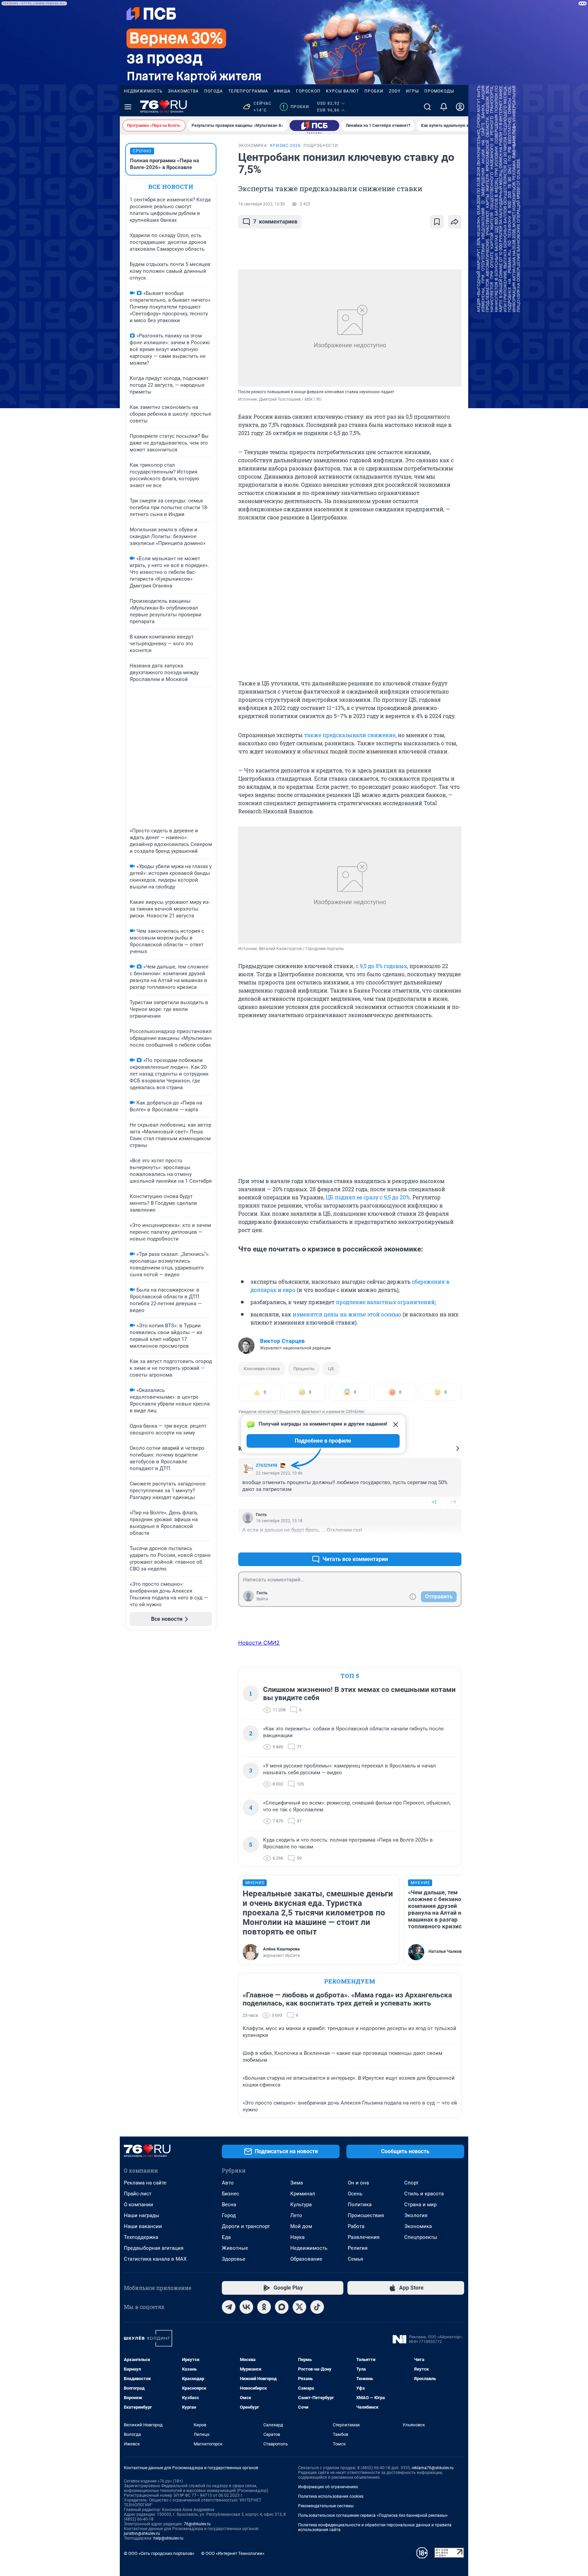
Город (229, 2215)
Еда (226, 2237)
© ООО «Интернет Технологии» (233, 2553)
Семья (355, 2259)
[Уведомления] (444, 107)
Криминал (303, 2194)
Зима (297, 2183)
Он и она (358, 2183)
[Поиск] (427, 107)
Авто (228, 2183)
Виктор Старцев (282, 1341)
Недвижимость (143, 91)
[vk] (246, 2307)
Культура (301, 2205)
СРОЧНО (142, 151)
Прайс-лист (138, 2194)
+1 (434, 1543)
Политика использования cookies (331, 2496)
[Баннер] (314, 126)
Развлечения (364, 2237)
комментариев (275, 222)
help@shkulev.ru (168, 2538)
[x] (299, 2307)
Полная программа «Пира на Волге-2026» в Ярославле (165, 164)
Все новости (171, 187)
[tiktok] (317, 2307)
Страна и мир (420, 2205)
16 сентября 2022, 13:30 (262, 204)
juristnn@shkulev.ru (142, 2533)
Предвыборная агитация (154, 2248)
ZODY (395, 91)
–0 (453, 1543)
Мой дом (301, 2226)
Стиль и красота (424, 2194)
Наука (297, 2237)
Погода (214, 91)
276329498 (267, 1465)
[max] (282, 2307)
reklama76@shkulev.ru (433, 2468)
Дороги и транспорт (246, 2226)
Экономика (418, 2226)
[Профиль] (460, 107)
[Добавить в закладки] (437, 222)
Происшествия (366, 2215)
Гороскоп (308, 91)
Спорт (411, 2183)
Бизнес (231, 2194)
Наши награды (142, 2215)
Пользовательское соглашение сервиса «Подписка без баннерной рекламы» (373, 2515)
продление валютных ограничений (385, 1302)
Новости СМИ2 (259, 1643)
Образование (306, 2259)
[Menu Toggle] (128, 107)
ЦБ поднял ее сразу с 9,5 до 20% (368, 1197)
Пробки (374, 91)
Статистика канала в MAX (155, 2259)
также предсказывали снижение (350, 735)
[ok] (264, 2307)
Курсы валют (342, 91)
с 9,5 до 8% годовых (381, 966)
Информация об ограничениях (328, 2487)
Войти (262, 1599)
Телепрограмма (248, 91)
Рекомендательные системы (326, 2506)
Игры (412, 91)
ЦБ (331, 1369)
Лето (296, 2215)
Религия (358, 2248)
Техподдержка (141, 2237)
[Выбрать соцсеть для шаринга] (455, 222)
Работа (356, 2226)
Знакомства (183, 91)
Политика (360, 2205)
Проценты (304, 1369)
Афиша (282, 91)
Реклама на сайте (145, 2183)
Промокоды (439, 91)
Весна (229, 2205)
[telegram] (229, 2307)
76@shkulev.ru (197, 2524)
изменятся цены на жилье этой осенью (347, 1314)
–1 (453, 1502)
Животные (235, 2248)
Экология (416, 2215)
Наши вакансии (143, 2226)
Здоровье (234, 2259)
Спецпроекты (421, 2237)
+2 (434, 1502)
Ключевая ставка (262, 1369)
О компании (138, 2205)
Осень (355, 2194)
